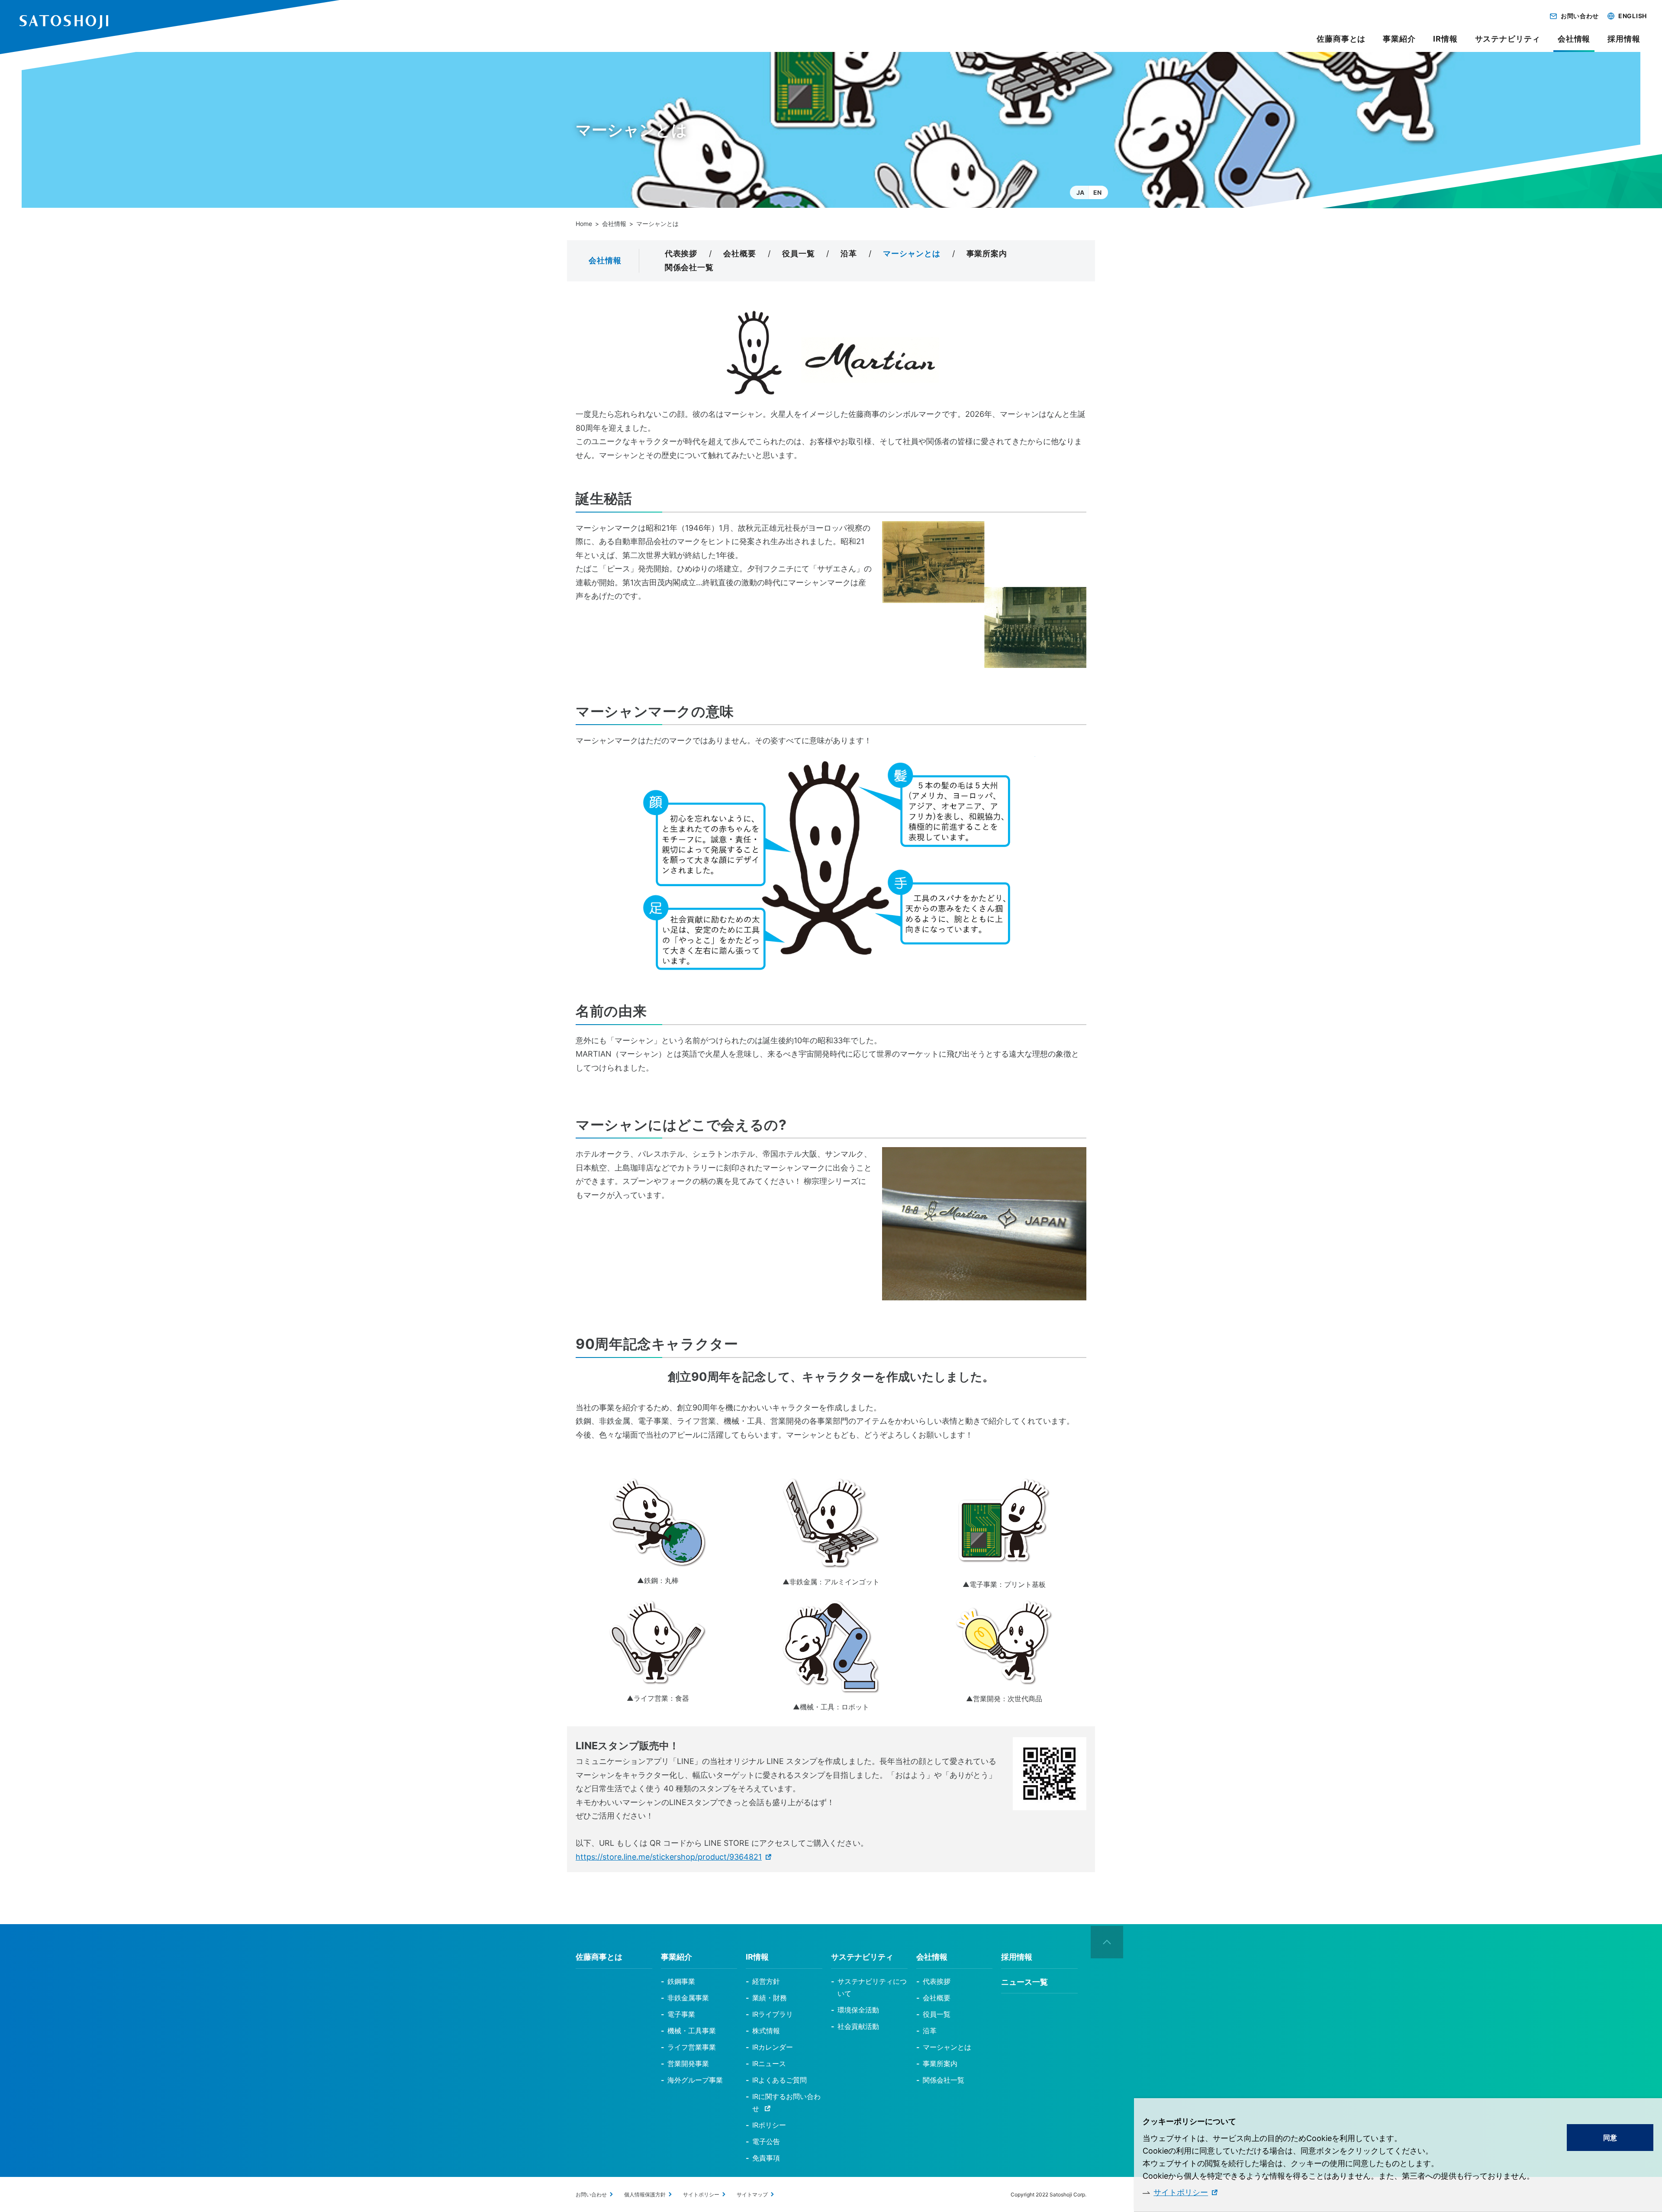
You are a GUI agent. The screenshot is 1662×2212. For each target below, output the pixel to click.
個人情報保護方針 (645, 2194)
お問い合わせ (1580, 16)
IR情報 (1445, 39)
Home (584, 224)
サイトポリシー (1181, 2192)
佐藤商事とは (1341, 39)
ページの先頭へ (1107, 1942)
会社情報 (614, 224)
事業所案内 (987, 253)
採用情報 (1624, 39)
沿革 (849, 253)
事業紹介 (1399, 39)
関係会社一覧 (689, 267)
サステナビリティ (1508, 39)
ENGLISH (1633, 16)
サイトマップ (752, 2194)
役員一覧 (799, 253)
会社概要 (740, 253)
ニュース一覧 (1024, 1982)
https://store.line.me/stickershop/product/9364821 (669, 1857)
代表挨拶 (681, 253)
